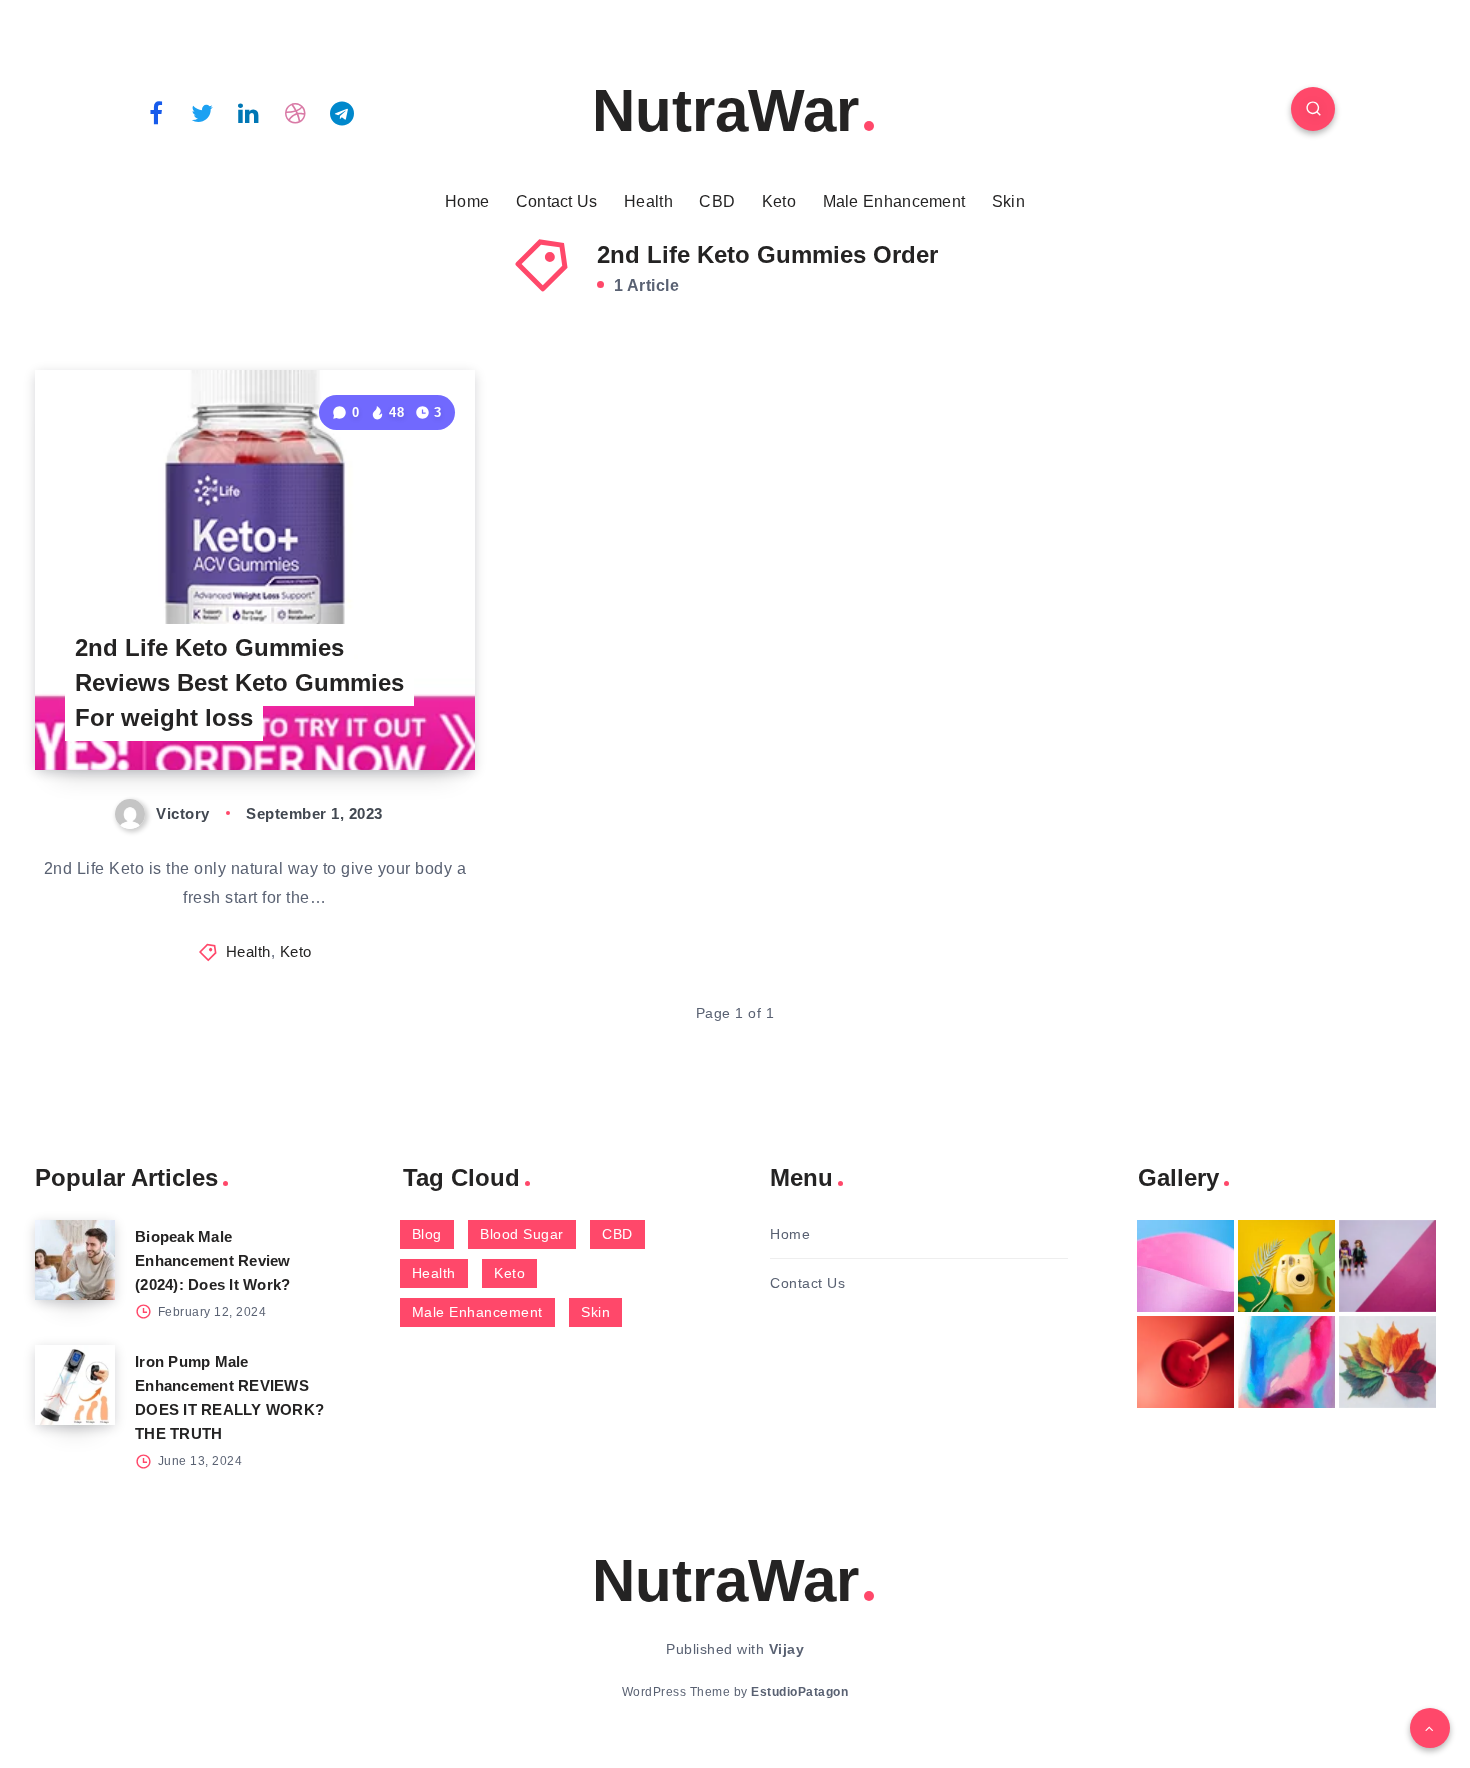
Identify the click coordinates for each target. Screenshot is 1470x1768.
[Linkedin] (249, 112)
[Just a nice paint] (1286, 1362)
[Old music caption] (1387, 1266)
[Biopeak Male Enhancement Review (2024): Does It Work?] (75, 1260)
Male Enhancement (894, 201)
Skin (1008, 201)
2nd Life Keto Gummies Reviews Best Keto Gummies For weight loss (239, 682)
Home (467, 201)
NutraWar (725, 110)
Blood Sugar (522, 1234)
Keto (779, 201)
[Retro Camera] (1286, 1266)
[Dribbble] (296, 112)
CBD (717, 201)
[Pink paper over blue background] (1185, 1266)
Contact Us (557, 201)
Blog (427, 1234)
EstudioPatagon (799, 1692)
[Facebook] (156, 112)
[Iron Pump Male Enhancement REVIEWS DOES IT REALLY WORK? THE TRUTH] (75, 1385)
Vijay (787, 1649)
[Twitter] (203, 112)
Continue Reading (381, 710)
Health (648, 201)
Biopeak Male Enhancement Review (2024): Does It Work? (213, 1260)
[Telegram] (342, 112)
